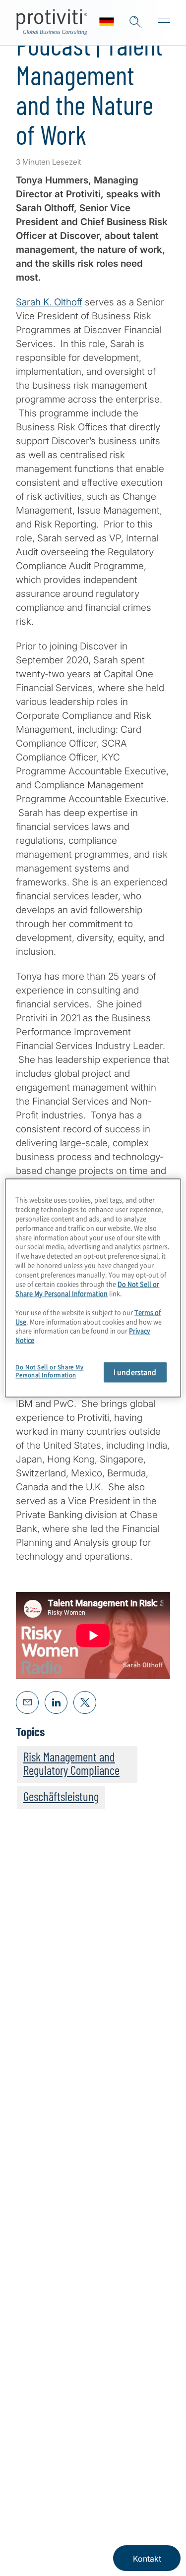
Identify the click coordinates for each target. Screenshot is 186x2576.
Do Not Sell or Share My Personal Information (87, 1288)
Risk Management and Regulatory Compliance (71, 1763)
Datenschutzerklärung (88, 2480)
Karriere (32, 2242)
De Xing (99, 2433)
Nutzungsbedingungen (53, 2510)
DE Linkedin (50, 2433)
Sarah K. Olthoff (49, 302)
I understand (135, 1372)
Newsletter (38, 2355)
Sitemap (33, 2327)
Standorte (37, 2299)
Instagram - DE (25, 2433)
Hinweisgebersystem (127, 2540)
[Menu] (164, 23)
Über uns (35, 2214)
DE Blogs (75, 2433)
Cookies (76, 2540)
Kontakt (32, 2270)
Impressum (31, 2480)
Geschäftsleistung (61, 1796)
